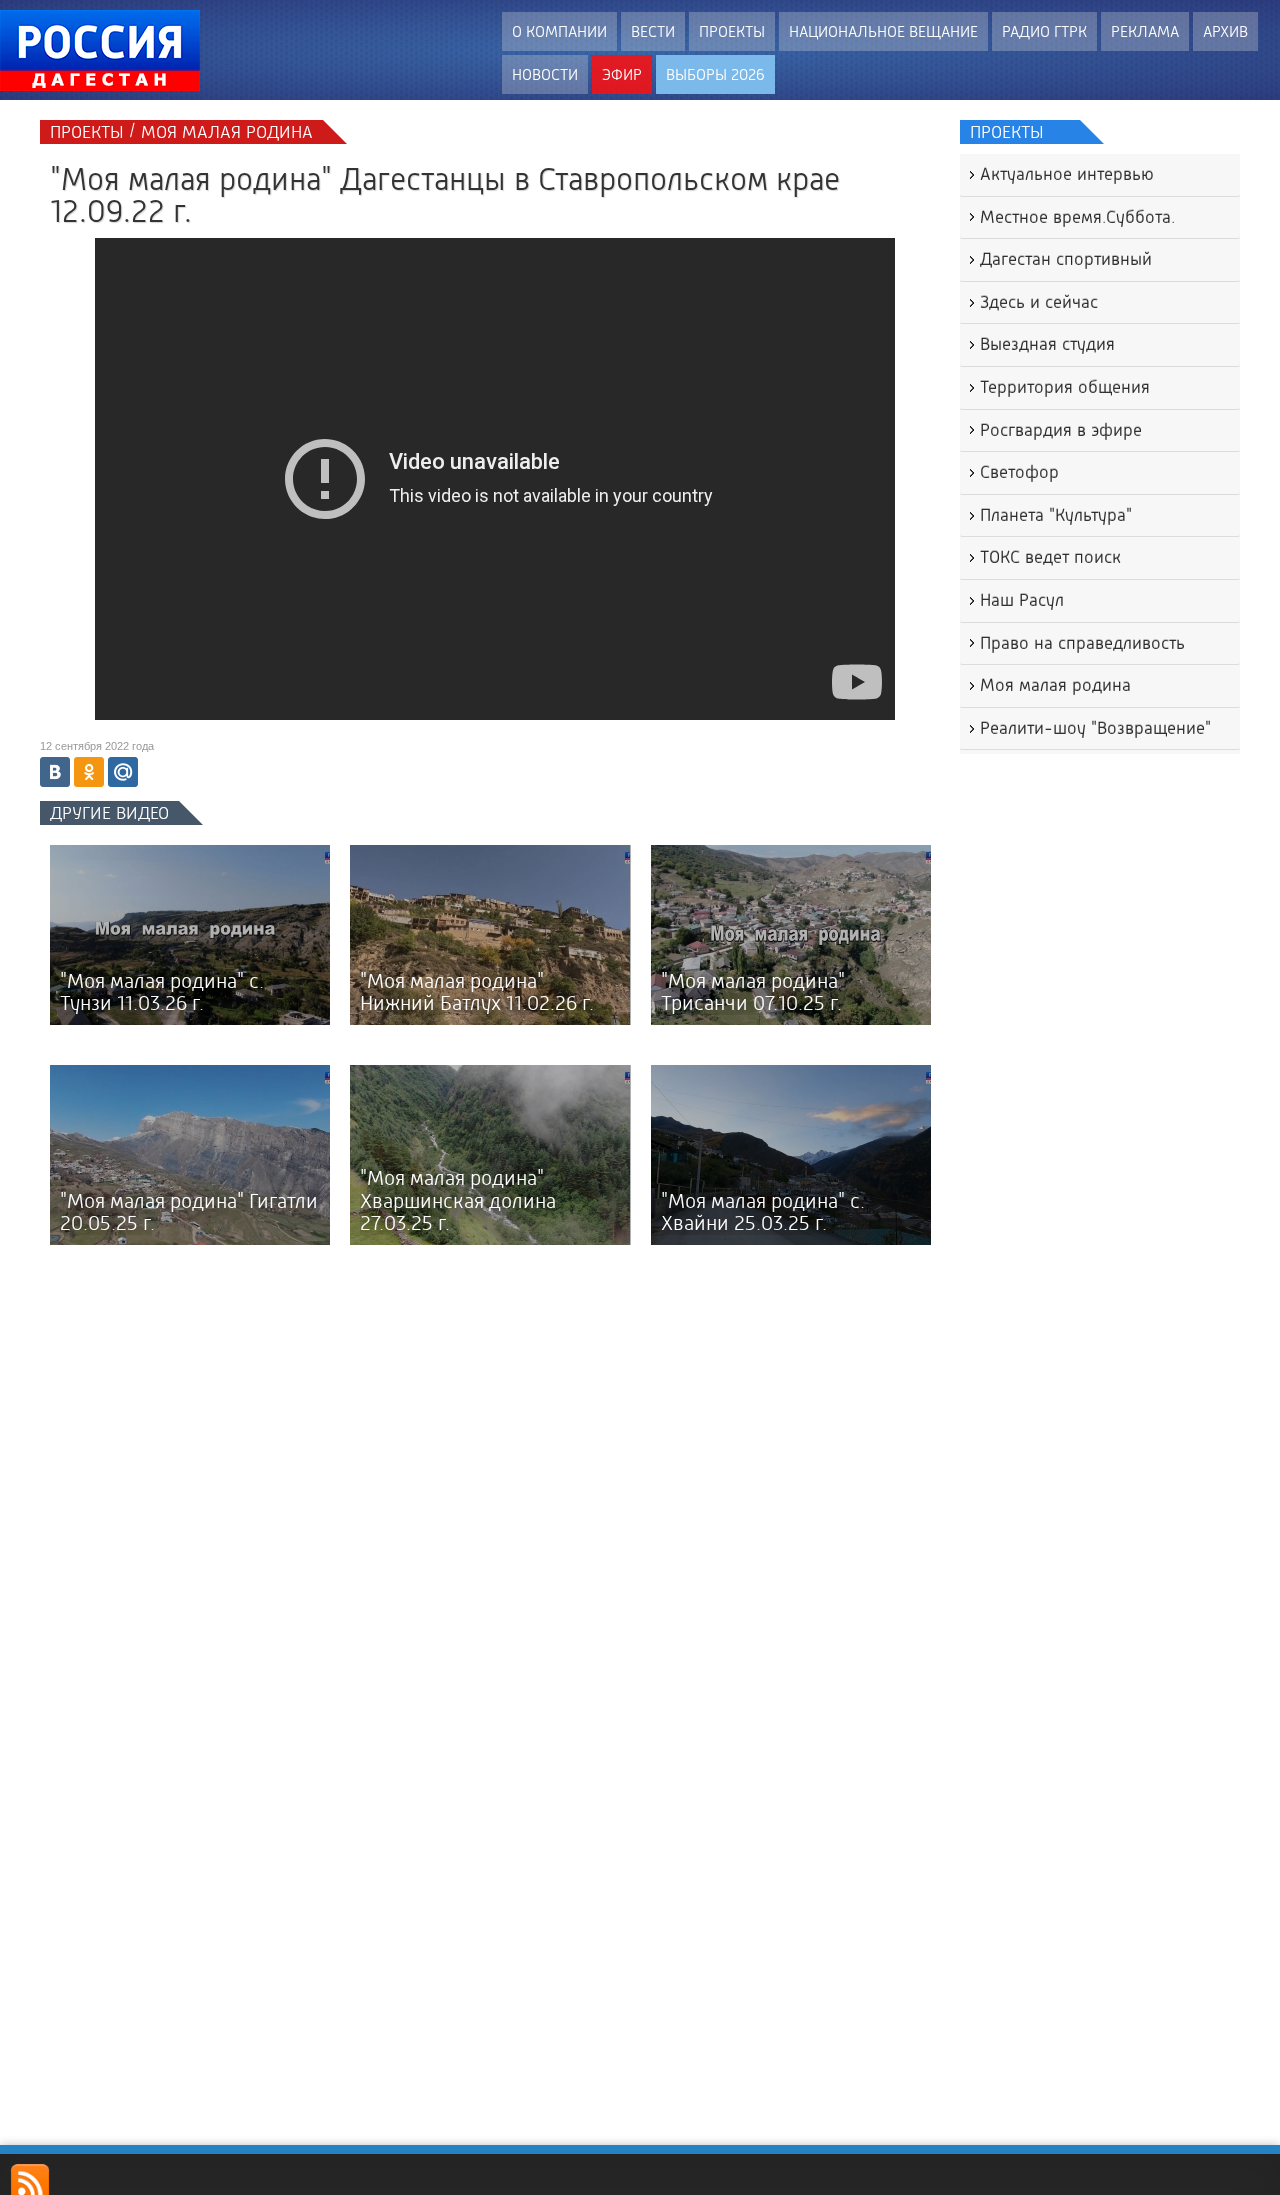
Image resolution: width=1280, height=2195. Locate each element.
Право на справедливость (1082, 643)
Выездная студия (1047, 344)
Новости (545, 74)
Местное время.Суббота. (1077, 217)
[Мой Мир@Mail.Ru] (123, 772)
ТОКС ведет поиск (1050, 557)
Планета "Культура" (1056, 515)
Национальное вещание (883, 31)
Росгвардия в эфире (1061, 430)
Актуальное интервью (1067, 174)
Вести (653, 31)
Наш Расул (1022, 600)
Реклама (1145, 31)
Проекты (732, 31)
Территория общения (1065, 387)
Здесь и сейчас (1039, 302)
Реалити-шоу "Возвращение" (1095, 728)
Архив (1225, 31)
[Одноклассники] (89, 772)
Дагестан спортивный (1066, 259)
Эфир (622, 74)
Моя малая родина (1055, 685)
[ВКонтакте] (55, 772)
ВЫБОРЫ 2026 (715, 74)
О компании (559, 31)
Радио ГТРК (1044, 31)
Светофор (1019, 472)
